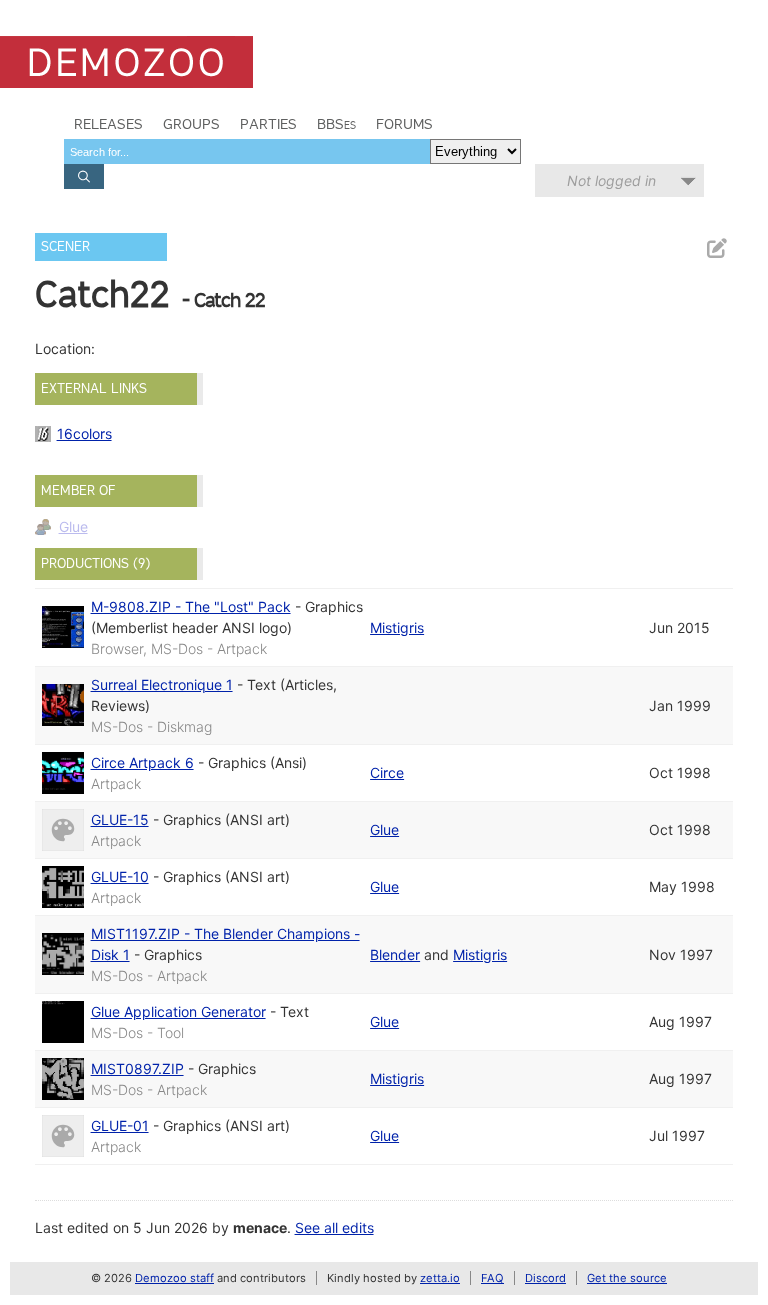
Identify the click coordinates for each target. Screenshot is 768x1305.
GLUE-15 (120, 819)
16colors (84, 433)
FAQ (492, 1278)
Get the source (627, 1278)
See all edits (334, 1227)
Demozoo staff (174, 1278)
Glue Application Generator (178, 1011)
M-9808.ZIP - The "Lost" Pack (191, 606)
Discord (545, 1278)
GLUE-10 (120, 876)
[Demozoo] (126, 62)
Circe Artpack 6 (142, 762)
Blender (395, 954)
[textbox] (247, 151)
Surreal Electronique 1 (162, 684)
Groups (191, 124)
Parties (268, 124)
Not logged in (611, 180)
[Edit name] (716, 248)
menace (260, 1227)
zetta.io (440, 1278)
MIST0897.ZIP (137, 1068)
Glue (73, 526)
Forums (404, 124)
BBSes (336, 124)
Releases (108, 124)
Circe (387, 772)
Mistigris (397, 627)
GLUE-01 (120, 1125)
